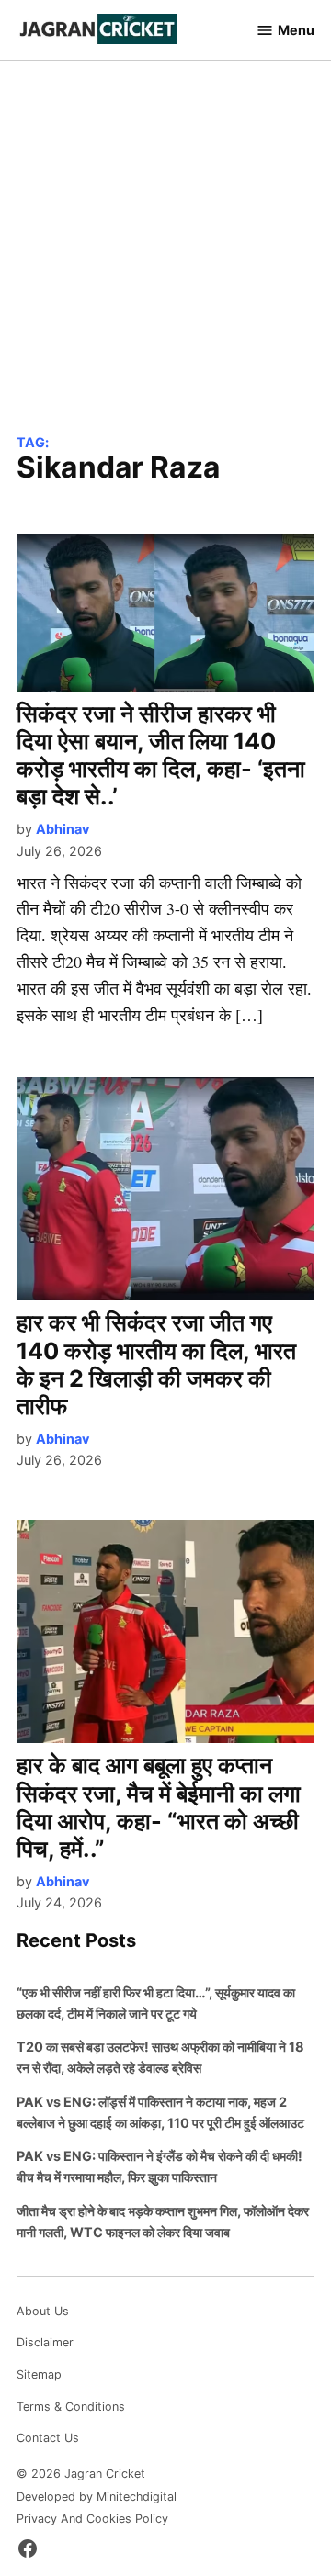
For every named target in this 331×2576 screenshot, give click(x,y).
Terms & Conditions (71, 2407)
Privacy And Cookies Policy (92, 2519)
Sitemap (39, 2374)
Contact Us (48, 2438)
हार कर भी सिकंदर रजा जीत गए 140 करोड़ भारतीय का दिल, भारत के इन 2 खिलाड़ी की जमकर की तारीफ (156, 1364)
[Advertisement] (165, 260)
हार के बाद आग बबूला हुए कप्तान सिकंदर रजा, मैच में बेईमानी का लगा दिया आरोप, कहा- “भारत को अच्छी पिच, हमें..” (159, 1807)
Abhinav (63, 829)
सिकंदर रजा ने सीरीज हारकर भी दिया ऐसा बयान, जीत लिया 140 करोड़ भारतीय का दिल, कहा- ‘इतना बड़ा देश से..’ (161, 755)
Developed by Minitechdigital (97, 2497)
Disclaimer (45, 2342)
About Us (43, 2311)
